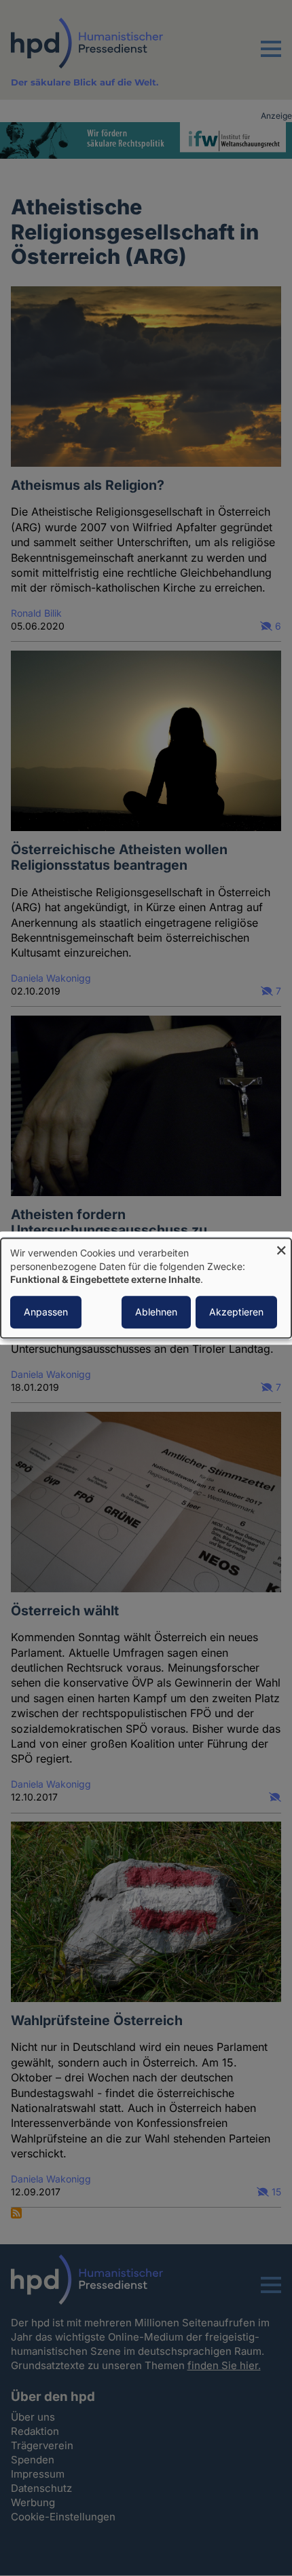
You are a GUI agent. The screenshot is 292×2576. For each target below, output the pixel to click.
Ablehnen (156, 1312)
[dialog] (146, 1288)
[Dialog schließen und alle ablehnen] (281, 1247)
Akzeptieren (236, 1312)
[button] (271, 57)
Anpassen (46, 1312)
